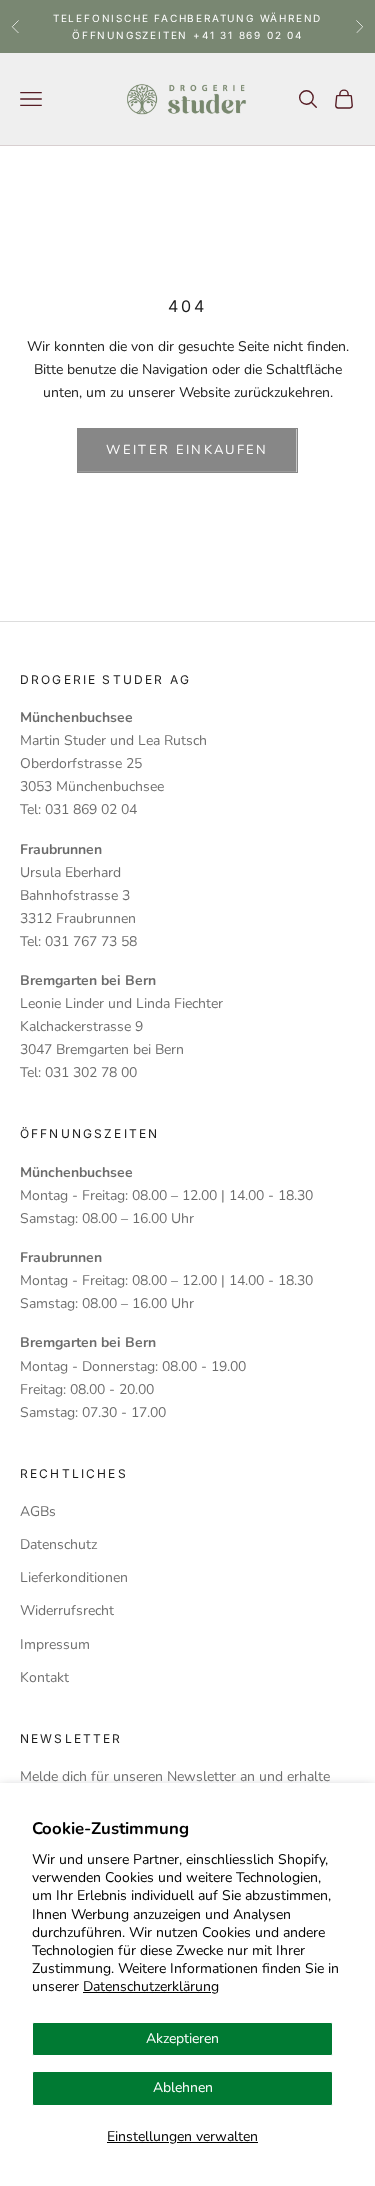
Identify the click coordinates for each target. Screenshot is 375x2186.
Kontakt (44, 1677)
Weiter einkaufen (187, 450)
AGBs (38, 1511)
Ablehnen (183, 2087)
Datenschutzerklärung (151, 1986)
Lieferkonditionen (74, 1577)
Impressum (55, 1644)
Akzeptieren (182, 2038)
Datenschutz (58, 1544)
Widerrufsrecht (67, 1610)
